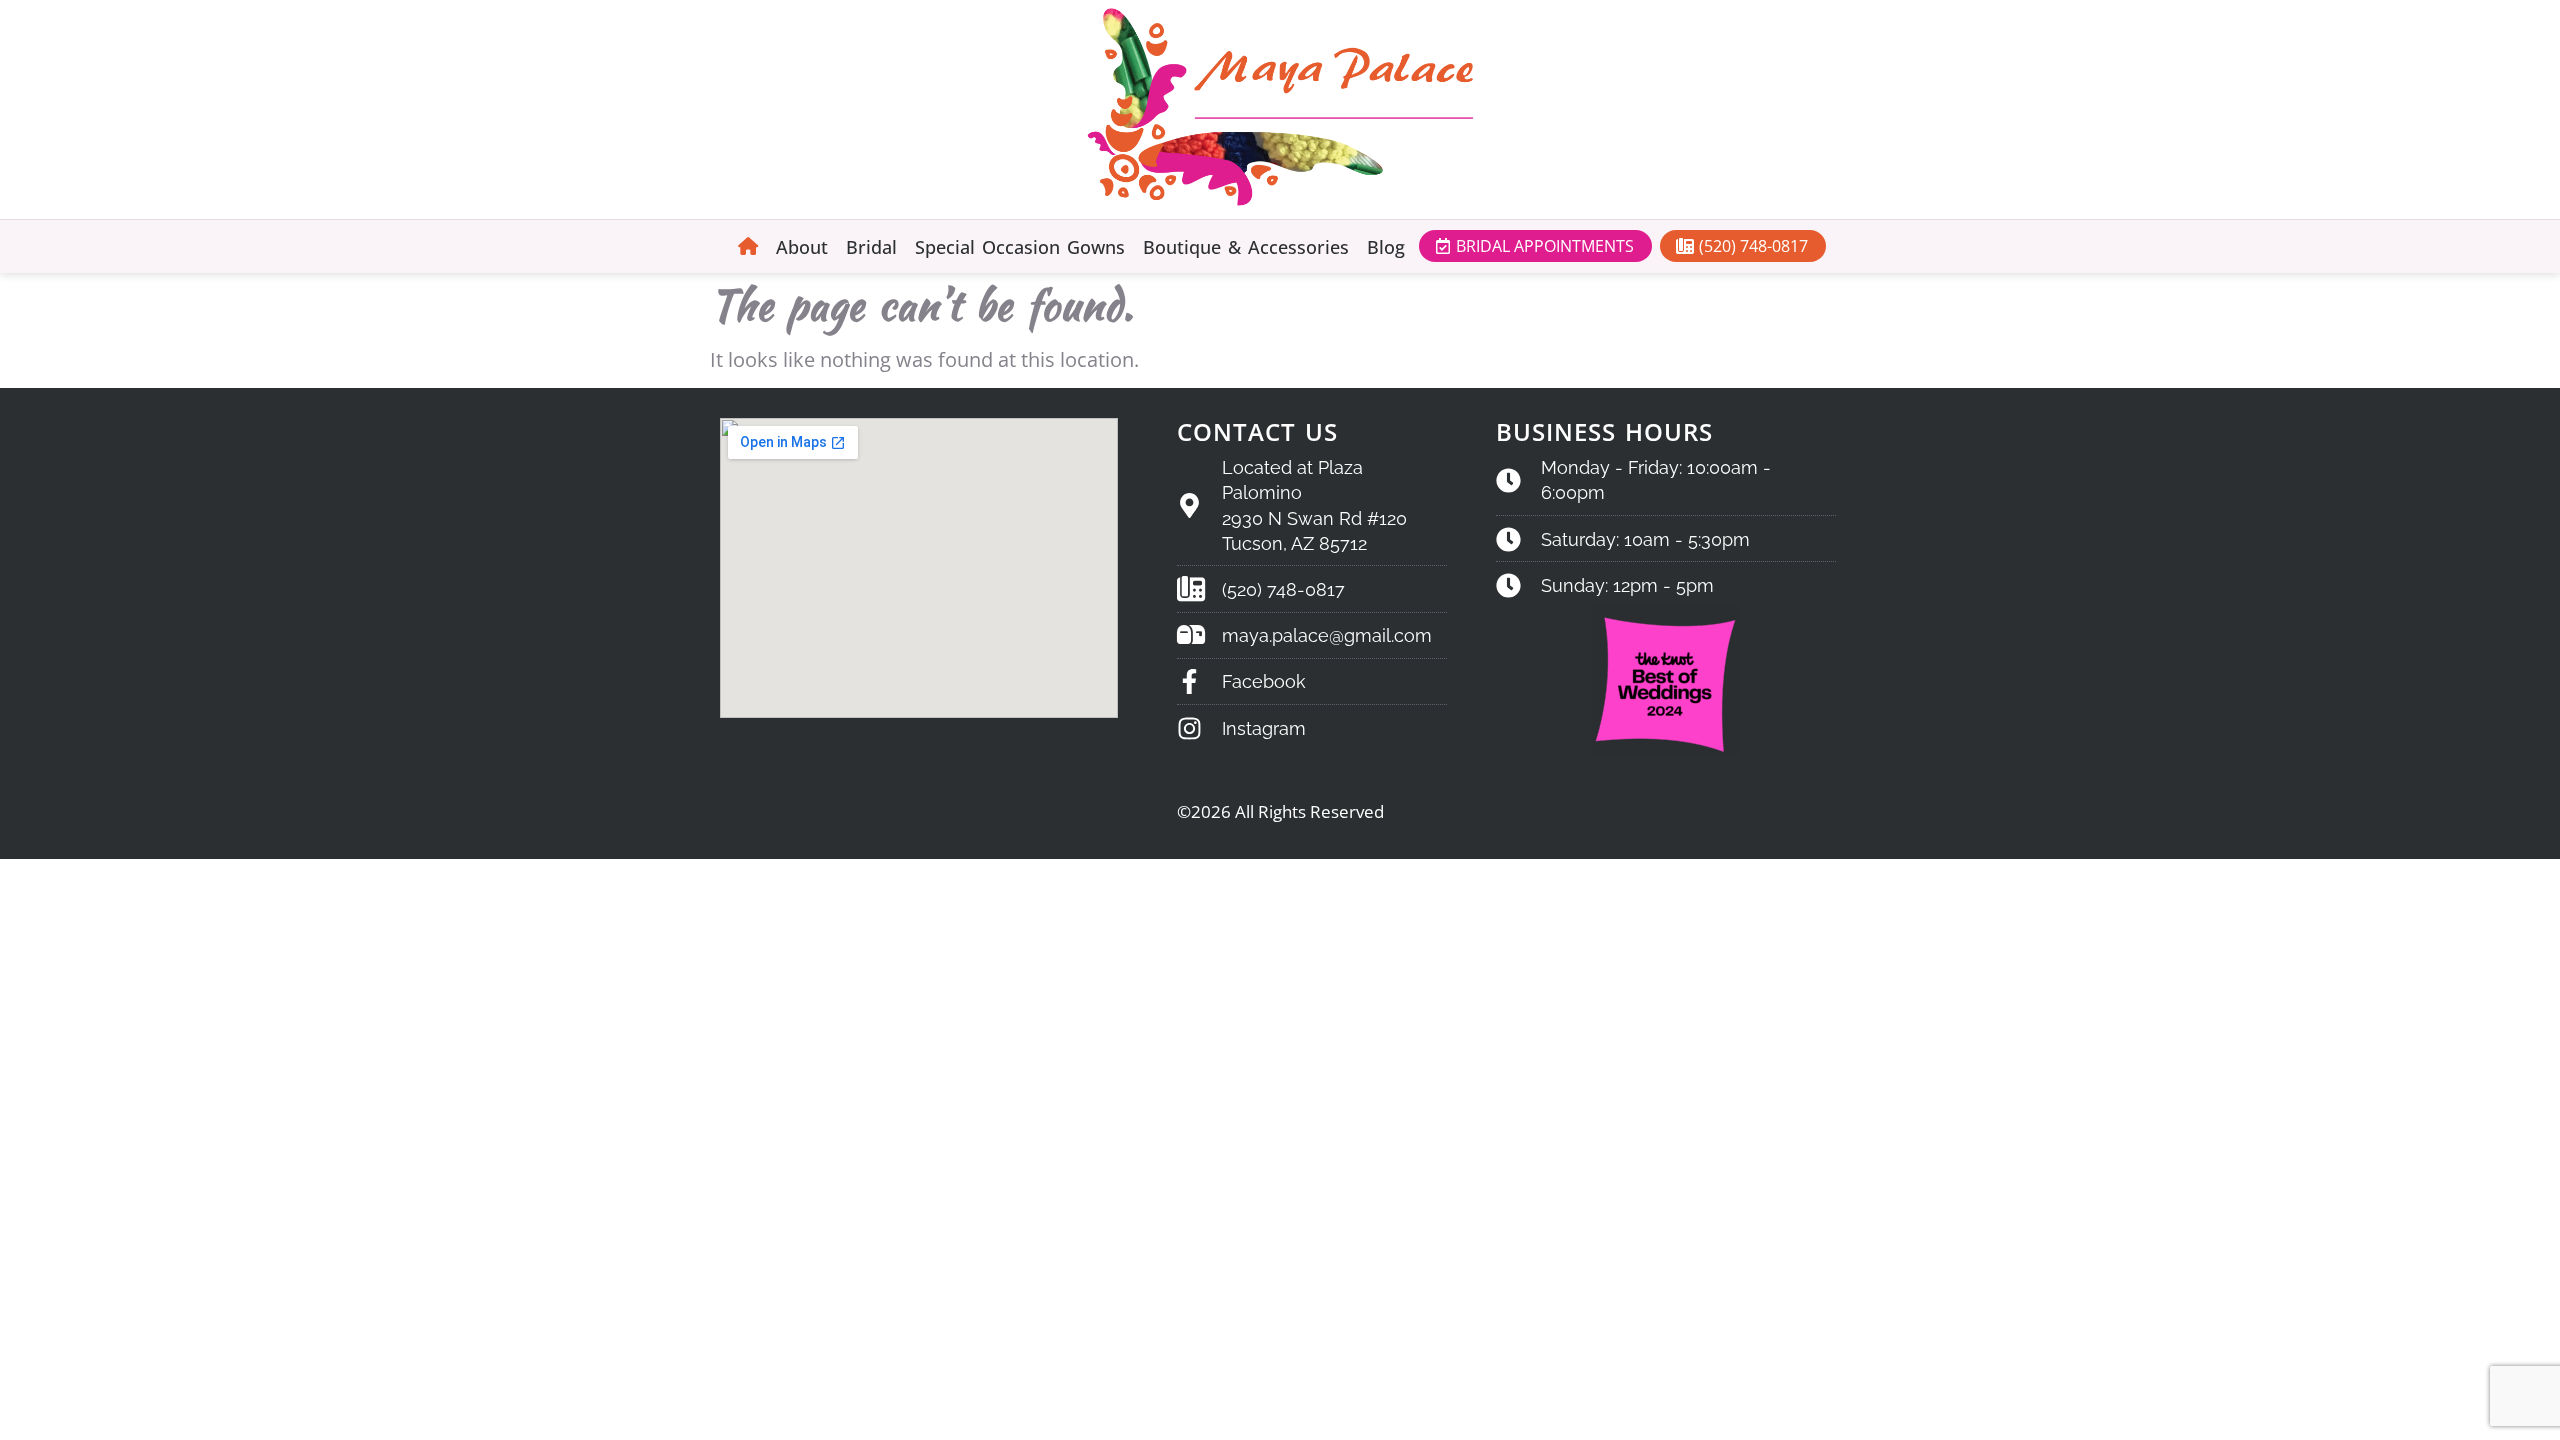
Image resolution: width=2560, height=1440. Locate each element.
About (802, 247)
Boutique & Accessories (1246, 247)
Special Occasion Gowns (1020, 247)
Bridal (871, 247)
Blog (1386, 247)
